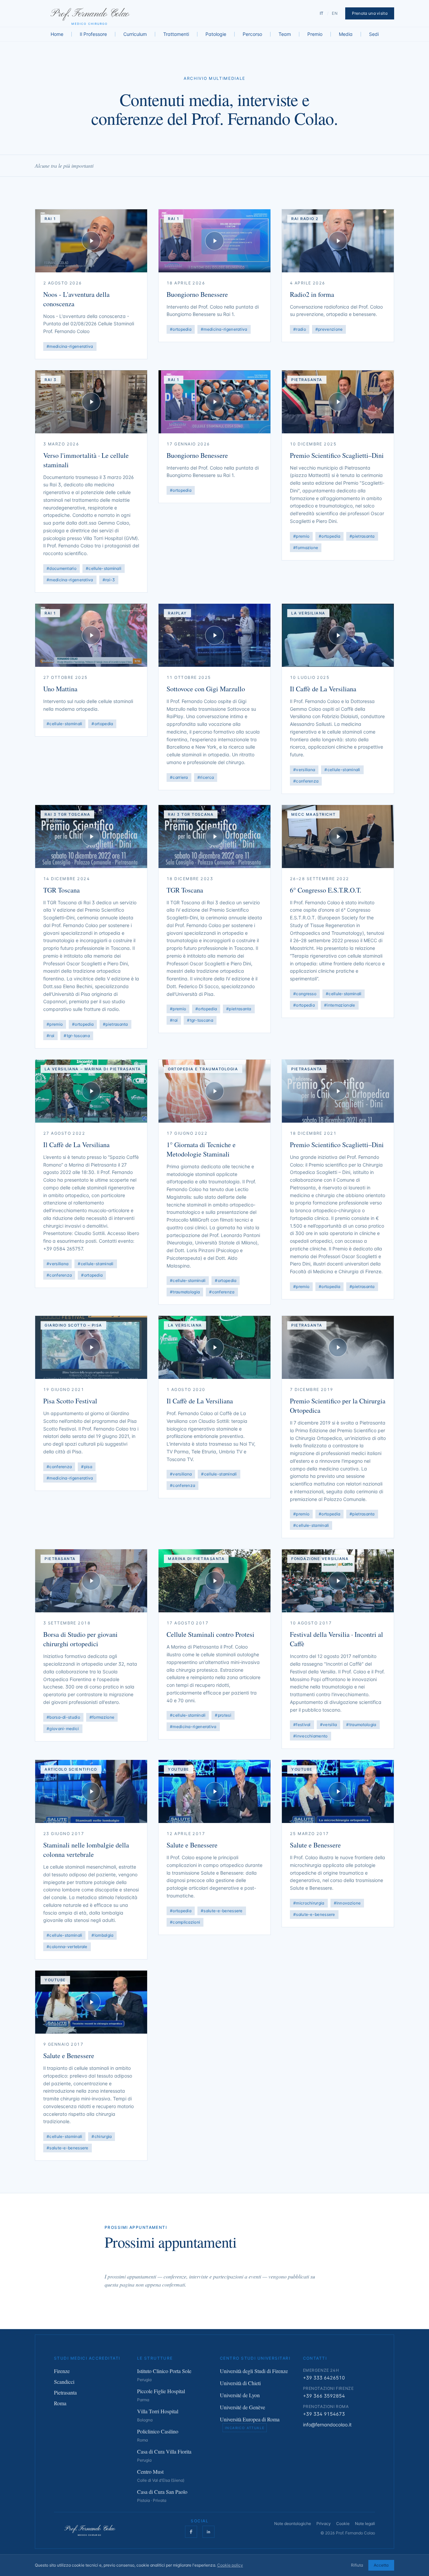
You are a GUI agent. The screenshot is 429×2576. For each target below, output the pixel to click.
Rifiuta (357, 2565)
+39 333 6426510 (324, 2378)
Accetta (381, 2565)
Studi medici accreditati (87, 2358)
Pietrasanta (65, 2392)
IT (322, 13)
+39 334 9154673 (324, 2414)
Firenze (62, 2371)
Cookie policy (230, 2565)
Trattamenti (176, 34)
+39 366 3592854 (324, 2396)
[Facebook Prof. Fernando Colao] (191, 2532)
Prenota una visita (370, 13)
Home (57, 34)
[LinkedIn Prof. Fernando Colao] (208, 2532)
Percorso (252, 34)
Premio (315, 34)
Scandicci (64, 2382)
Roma (60, 2403)
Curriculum (135, 34)
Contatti (315, 2358)
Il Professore (93, 34)
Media (346, 34)
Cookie (343, 2524)
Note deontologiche (293, 2524)
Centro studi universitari (255, 2358)
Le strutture (155, 2358)
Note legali (365, 2524)
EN (335, 13)
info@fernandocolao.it (327, 2425)
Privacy (324, 2524)
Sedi (374, 34)
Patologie (216, 34)
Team (285, 34)
